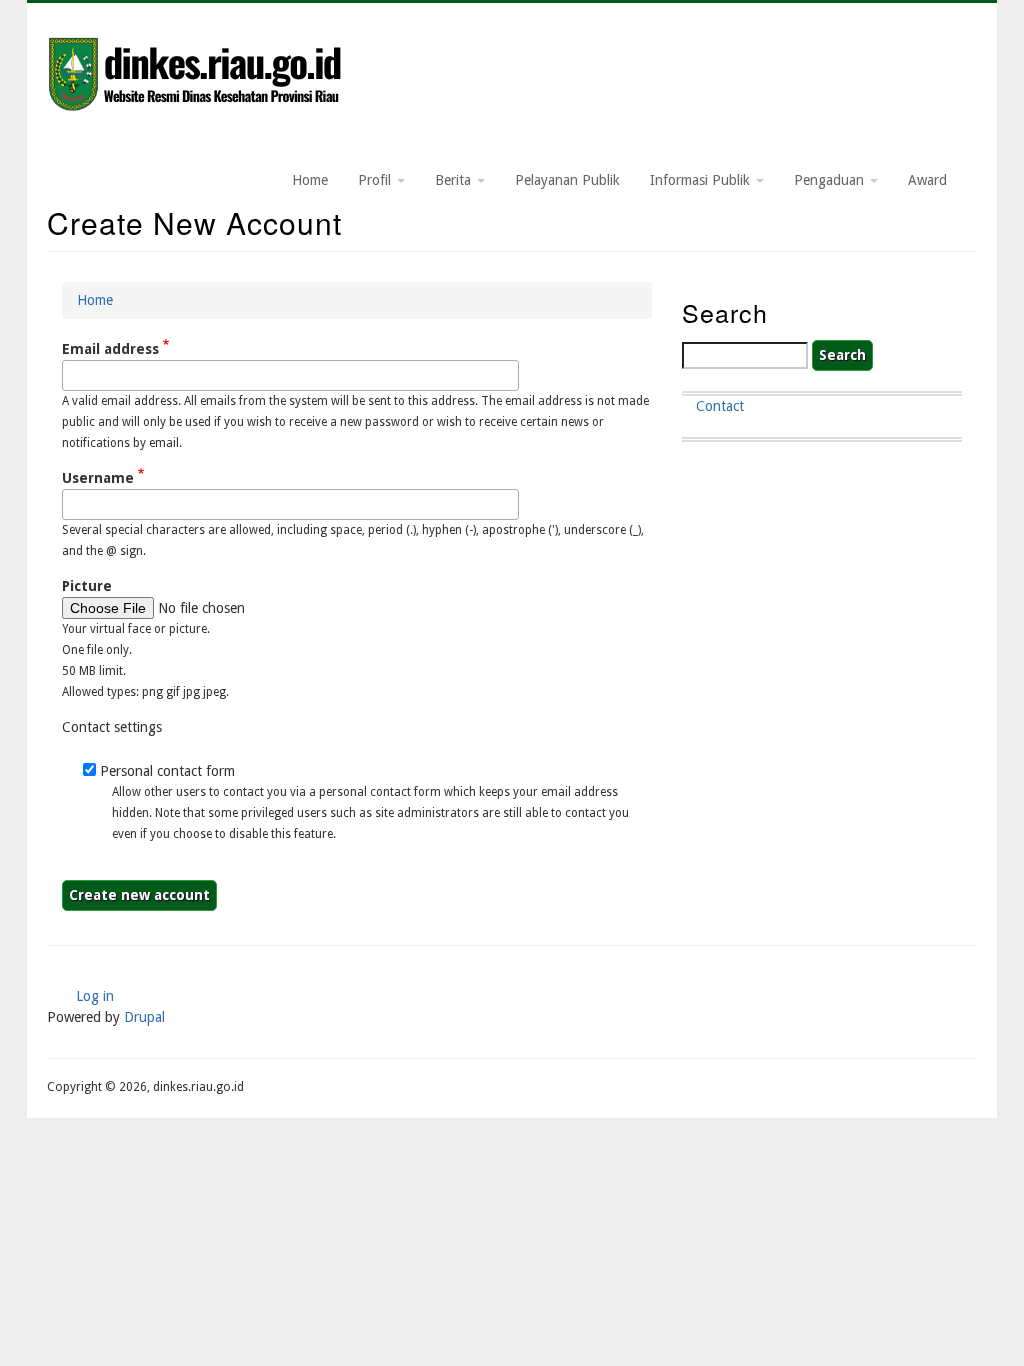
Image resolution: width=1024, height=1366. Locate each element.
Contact (720, 406)
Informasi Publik (702, 180)
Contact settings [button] (112, 727)
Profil (376, 180)
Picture (87, 586)
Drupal (144, 1017)
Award (927, 180)
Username (98, 478)
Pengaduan (831, 180)
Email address (110, 349)
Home (310, 180)
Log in (95, 996)
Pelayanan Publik (567, 180)
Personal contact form (167, 771)
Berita (455, 180)
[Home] (197, 76)
